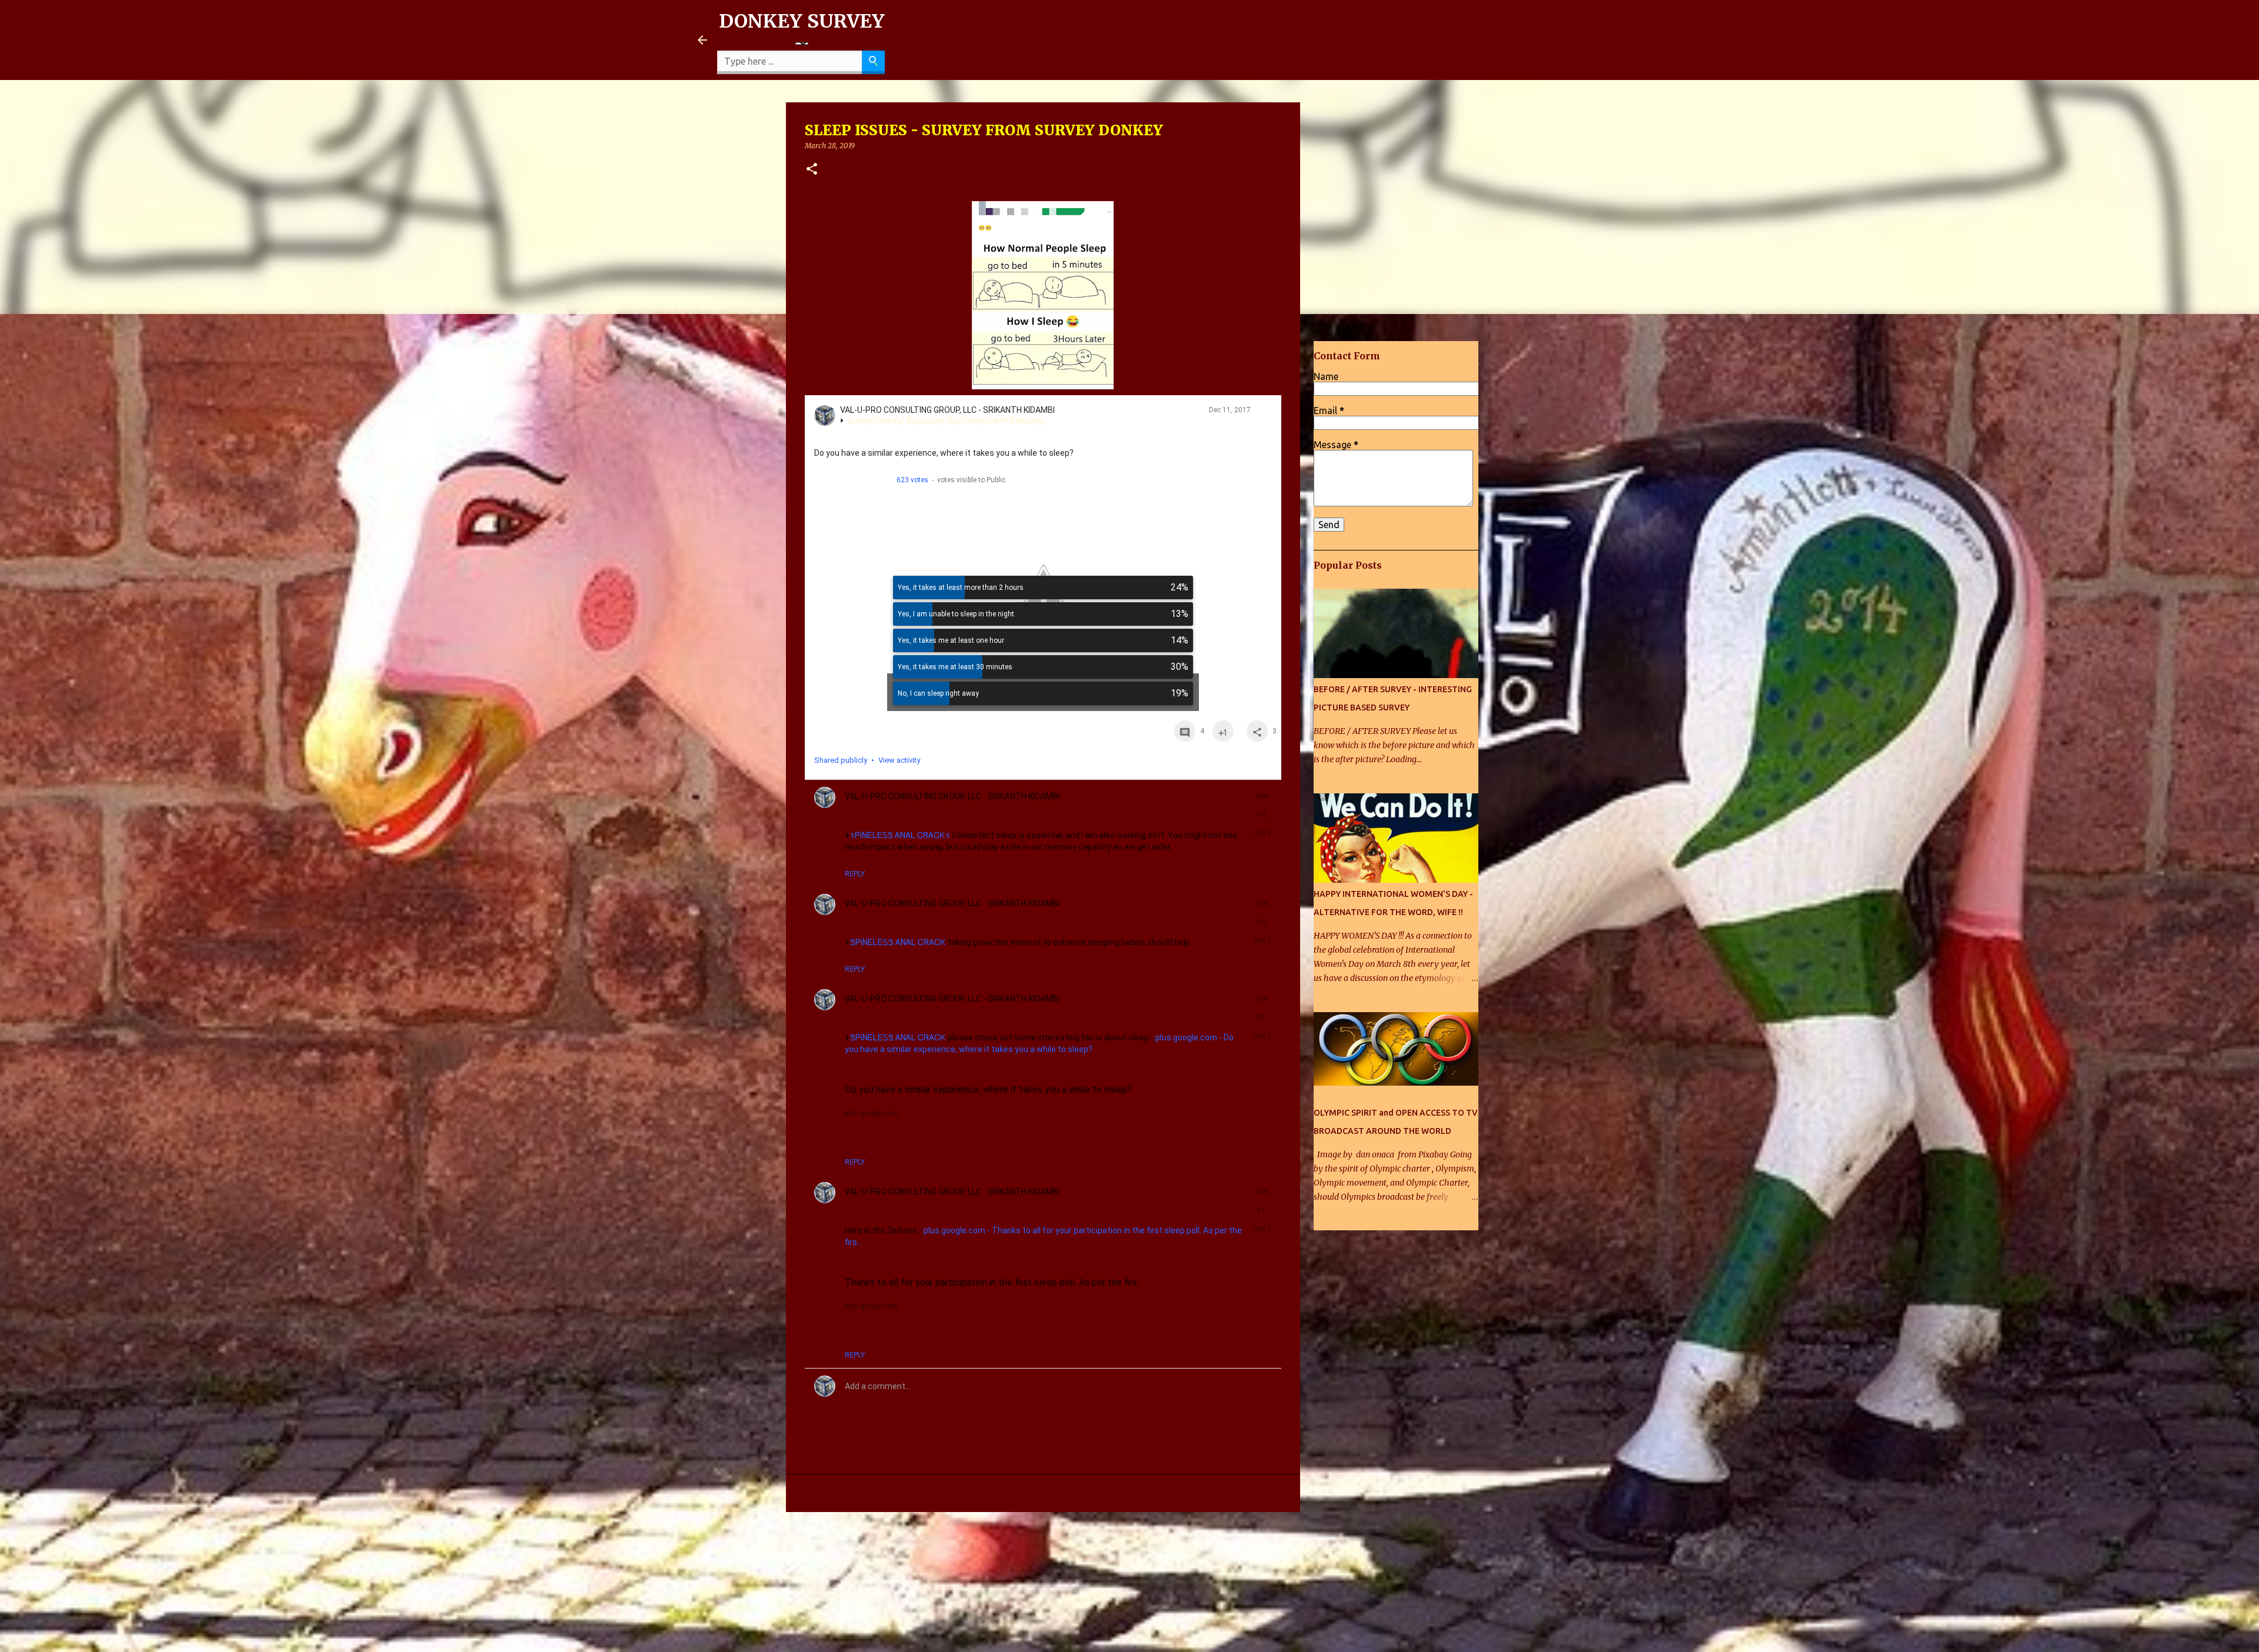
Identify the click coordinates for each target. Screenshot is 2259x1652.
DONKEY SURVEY (802, 21)
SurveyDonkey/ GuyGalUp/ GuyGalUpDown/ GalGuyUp (946, 420)
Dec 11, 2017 (1230, 410)
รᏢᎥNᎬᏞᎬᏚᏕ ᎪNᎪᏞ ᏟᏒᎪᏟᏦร (900, 835)
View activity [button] (899, 760)
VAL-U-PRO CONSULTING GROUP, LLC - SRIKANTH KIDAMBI (947, 410)
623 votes (912, 480)
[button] (812, 170)
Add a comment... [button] (878, 1386)
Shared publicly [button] (841, 760)
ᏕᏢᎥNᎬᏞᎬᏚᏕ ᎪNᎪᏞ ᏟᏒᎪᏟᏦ (898, 942)
